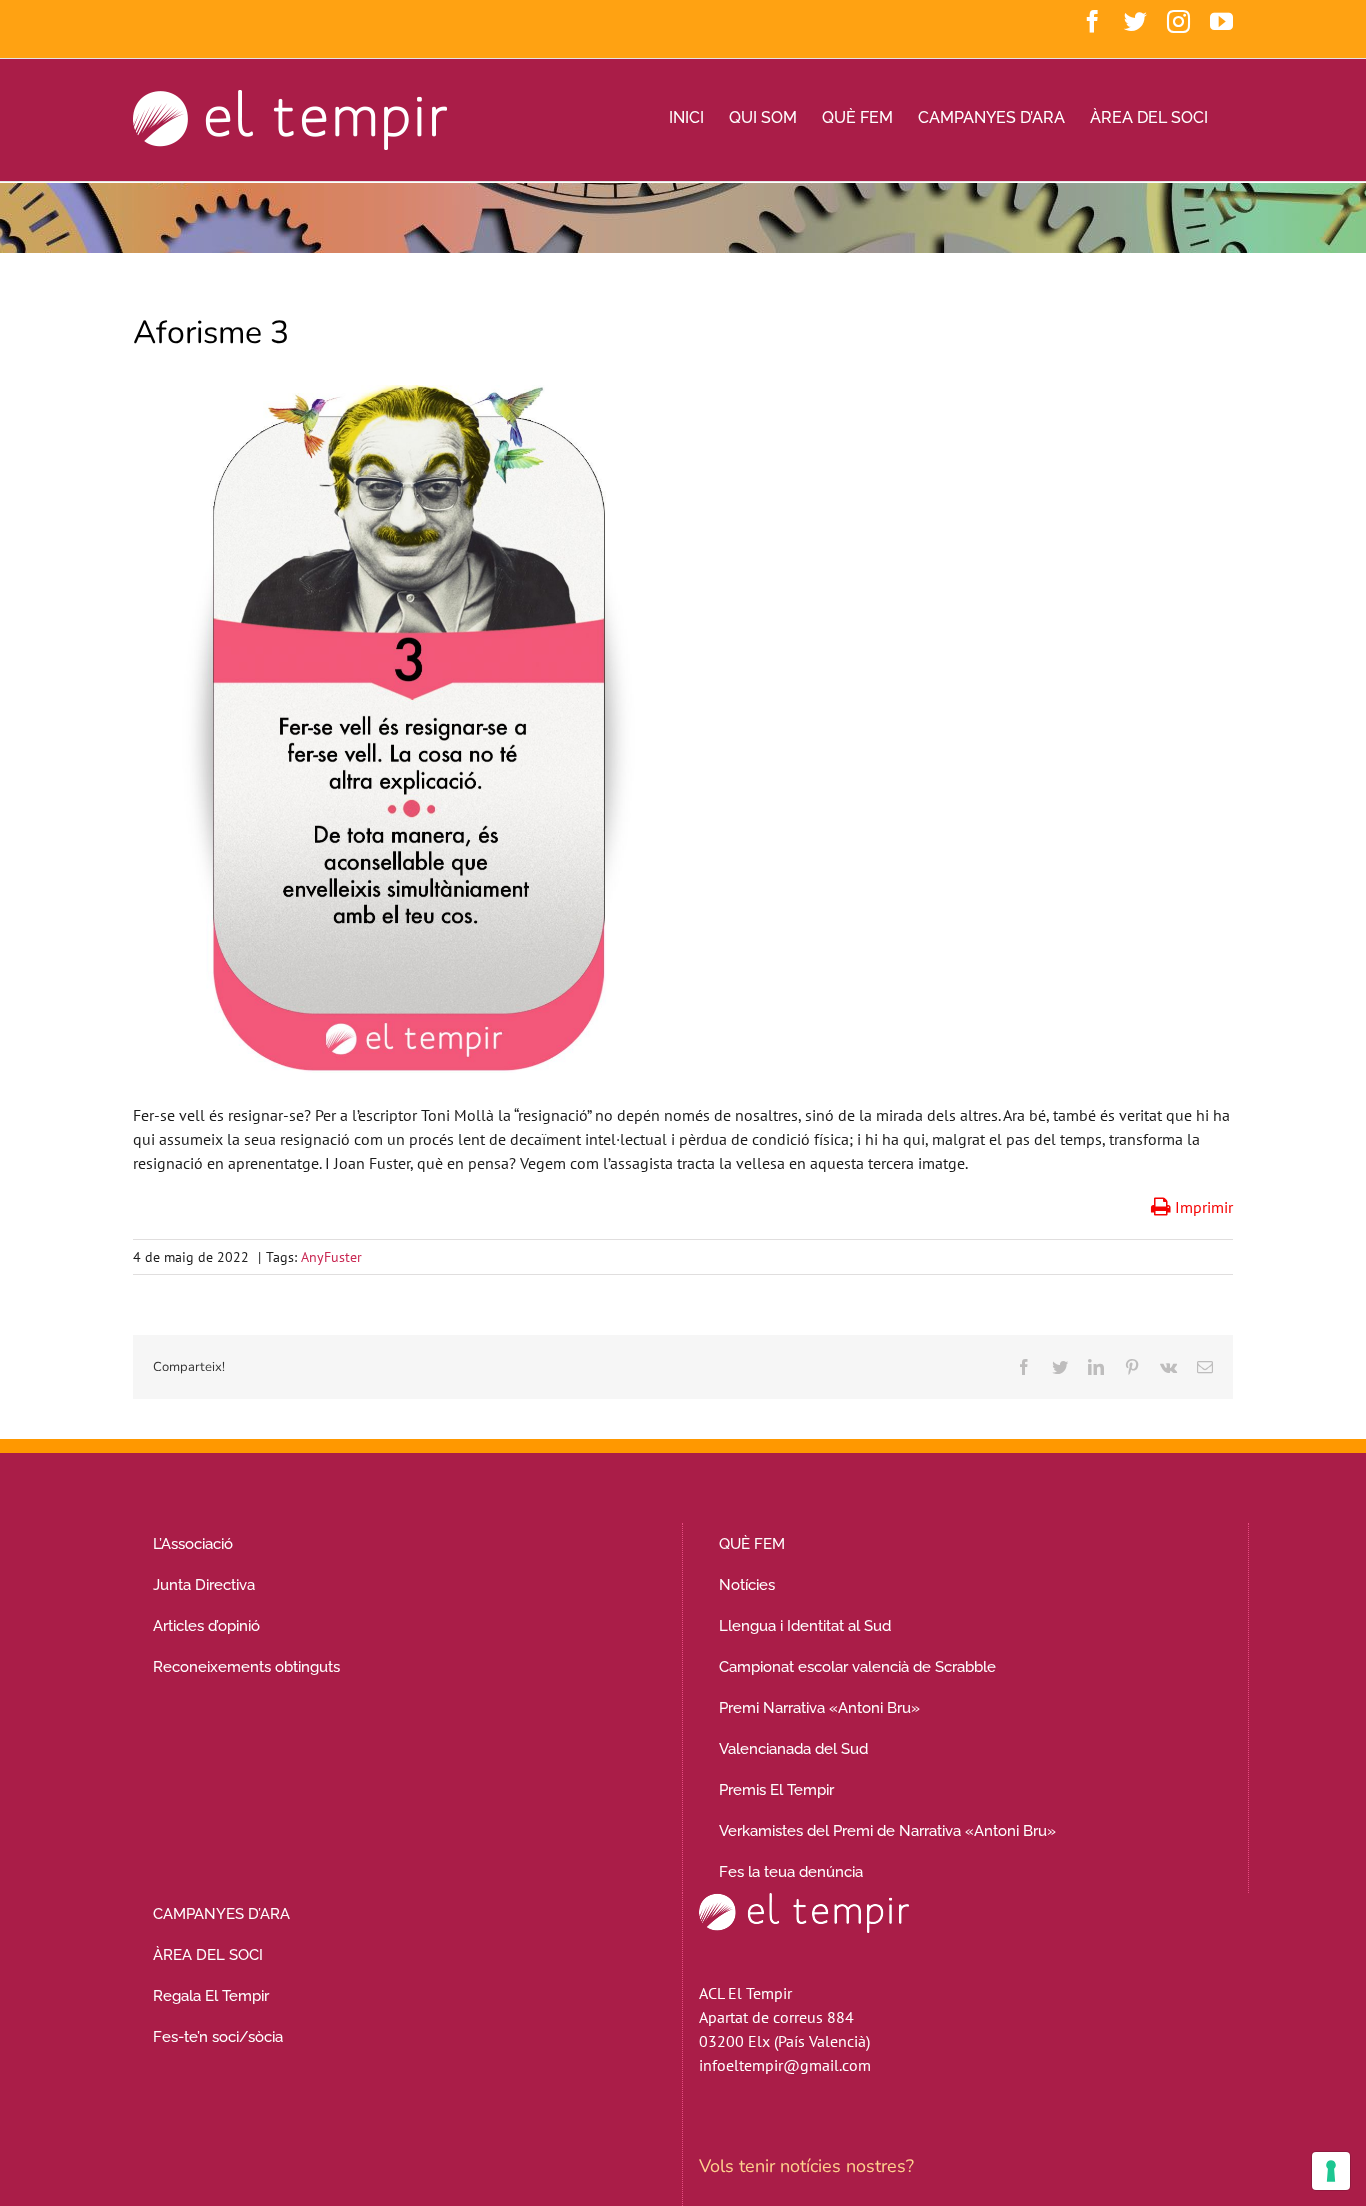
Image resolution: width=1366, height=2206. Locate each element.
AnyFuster (331, 1257)
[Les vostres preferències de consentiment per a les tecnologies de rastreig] (1331, 2171)
